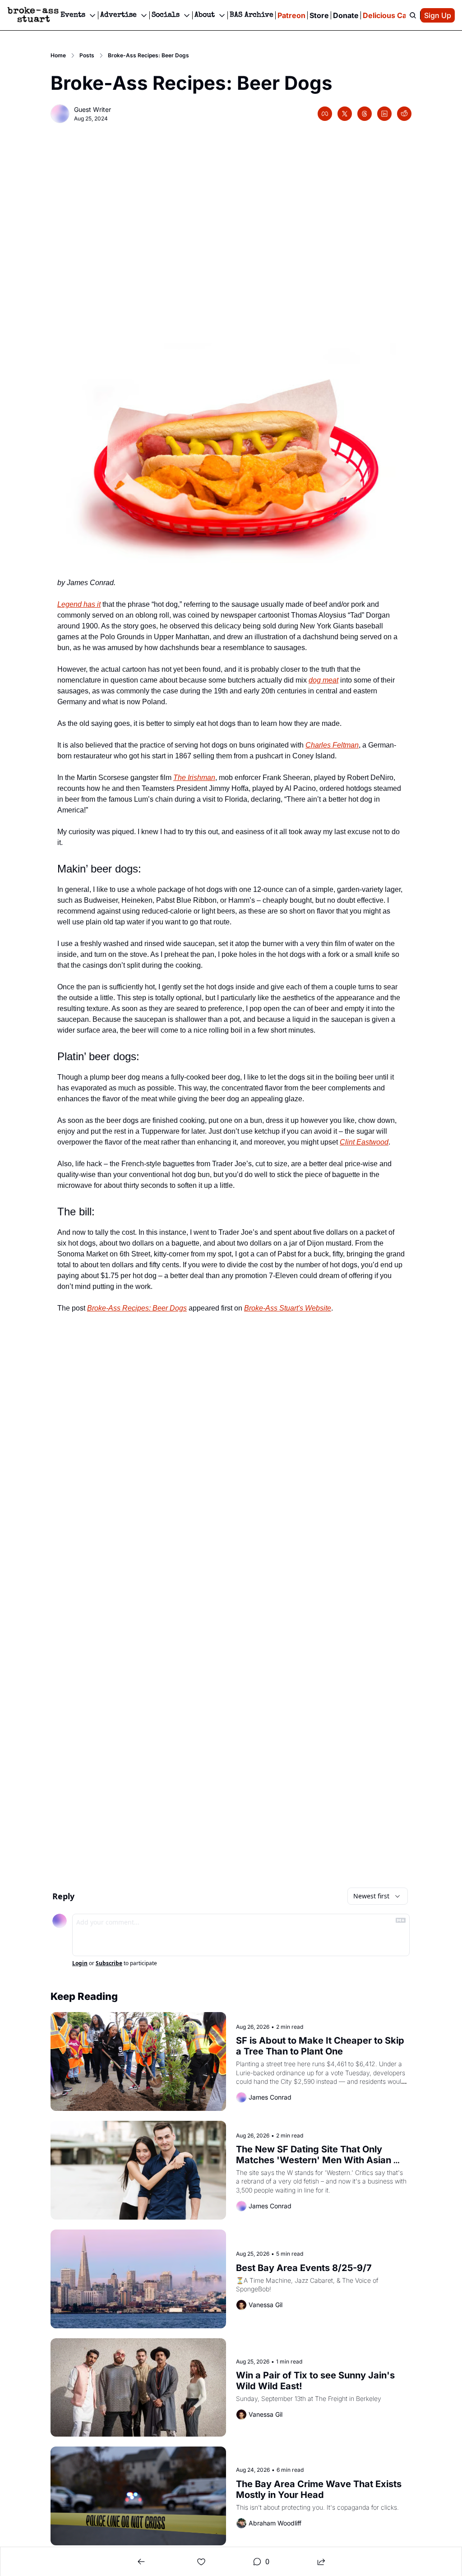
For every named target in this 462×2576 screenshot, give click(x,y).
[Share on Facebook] (325, 114)
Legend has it (79, 604)
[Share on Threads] (365, 114)
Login (80, 1963)
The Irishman (194, 778)
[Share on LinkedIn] (384, 114)
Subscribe (109, 1963)
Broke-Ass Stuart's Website (288, 1308)
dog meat (323, 680)
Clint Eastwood (364, 1142)
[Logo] (33, 15)
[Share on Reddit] (404, 114)
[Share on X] (345, 114)
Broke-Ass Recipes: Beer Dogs (137, 1308)
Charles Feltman (332, 745)
